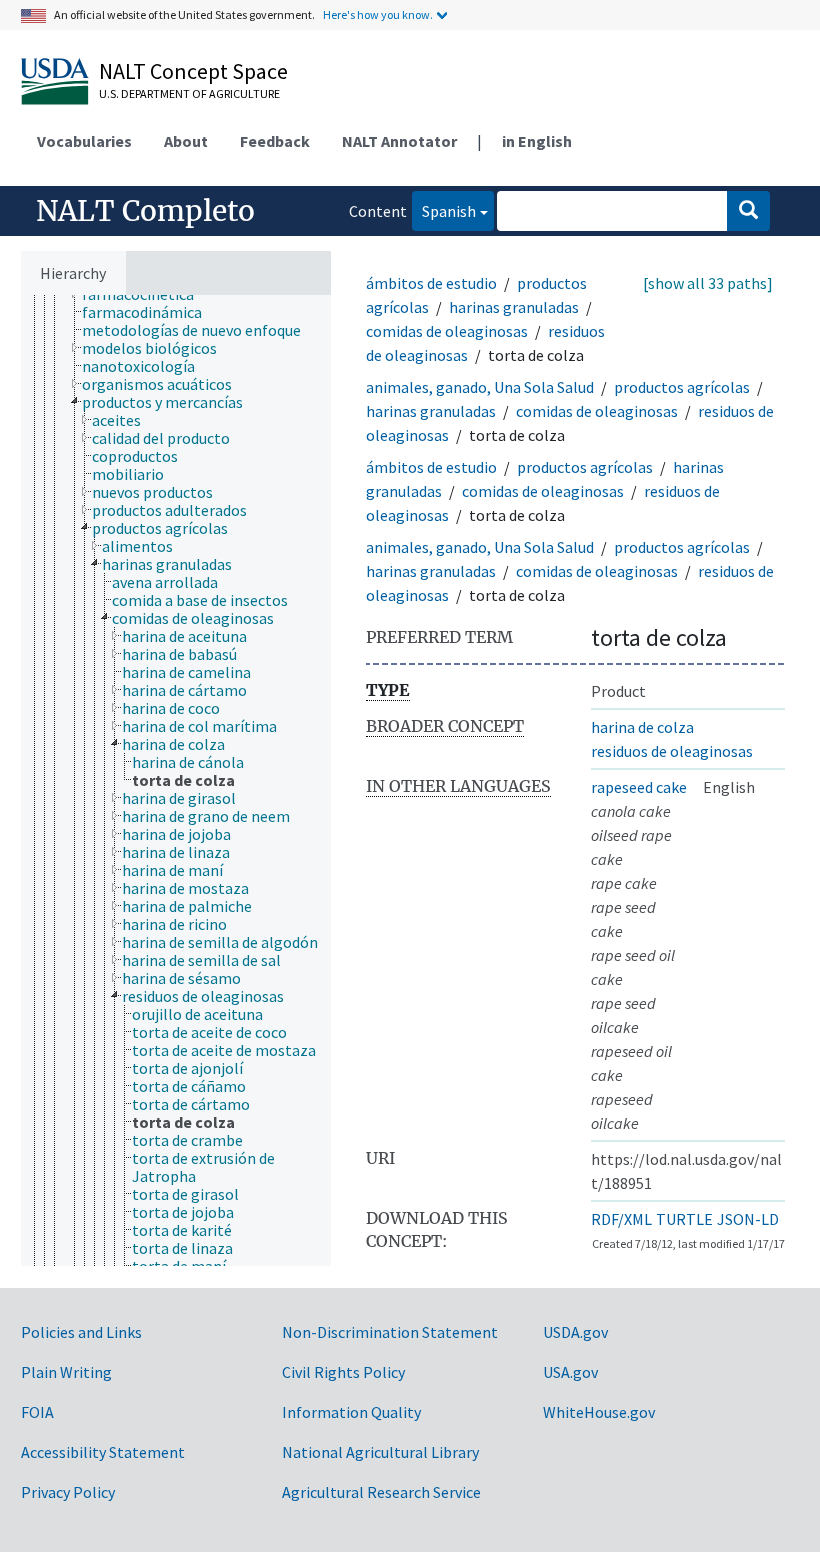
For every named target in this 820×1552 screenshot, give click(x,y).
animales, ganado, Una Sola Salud (480, 387)
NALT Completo (145, 211)
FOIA (37, 1412)
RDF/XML (621, 1219)
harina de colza (642, 727)
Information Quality (351, 1412)
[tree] (176, 780)
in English (537, 141)
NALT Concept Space (193, 71)
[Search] (748, 211)
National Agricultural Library (380, 1452)
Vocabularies (84, 141)
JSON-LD (748, 1219)
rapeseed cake (639, 787)
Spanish (444, 210)
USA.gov (570, 1372)
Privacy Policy (68, 1492)
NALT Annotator (399, 141)
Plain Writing (66, 1372)
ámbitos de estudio (431, 283)
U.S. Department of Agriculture (189, 93)
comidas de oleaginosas (447, 331)
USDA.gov (575, 1332)
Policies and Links (81, 1332)
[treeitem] (150, 312)
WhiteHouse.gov (599, 1412)
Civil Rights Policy (343, 1372)
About (186, 141)
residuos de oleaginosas (672, 751)
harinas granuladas (514, 307)
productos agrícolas (682, 387)
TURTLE (684, 1219)
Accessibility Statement (103, 1452)
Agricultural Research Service (381, 1492)
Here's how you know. (378, 14)
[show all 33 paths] (708, 283)
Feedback (275, 141)
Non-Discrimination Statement (390, 1332)
